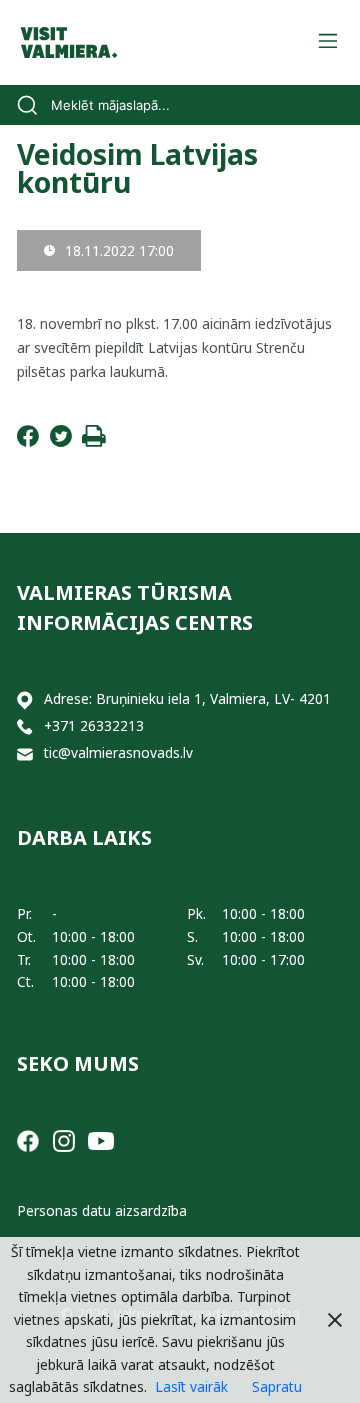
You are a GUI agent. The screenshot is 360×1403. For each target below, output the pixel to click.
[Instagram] (64, 1139)
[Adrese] (25, 699)
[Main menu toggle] (327, 42)
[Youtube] (101, 1139)
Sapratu (277, 1386)
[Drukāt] (94, 441)
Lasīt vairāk (191, 1386)
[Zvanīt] (25, 726)
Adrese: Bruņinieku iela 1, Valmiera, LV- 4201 (187, 698)
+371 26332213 (94, 725)
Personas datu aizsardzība (102, 1210)
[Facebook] (28, 441)
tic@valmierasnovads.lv (118, 752)
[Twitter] (61, 441)
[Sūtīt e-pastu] (25, 753)
